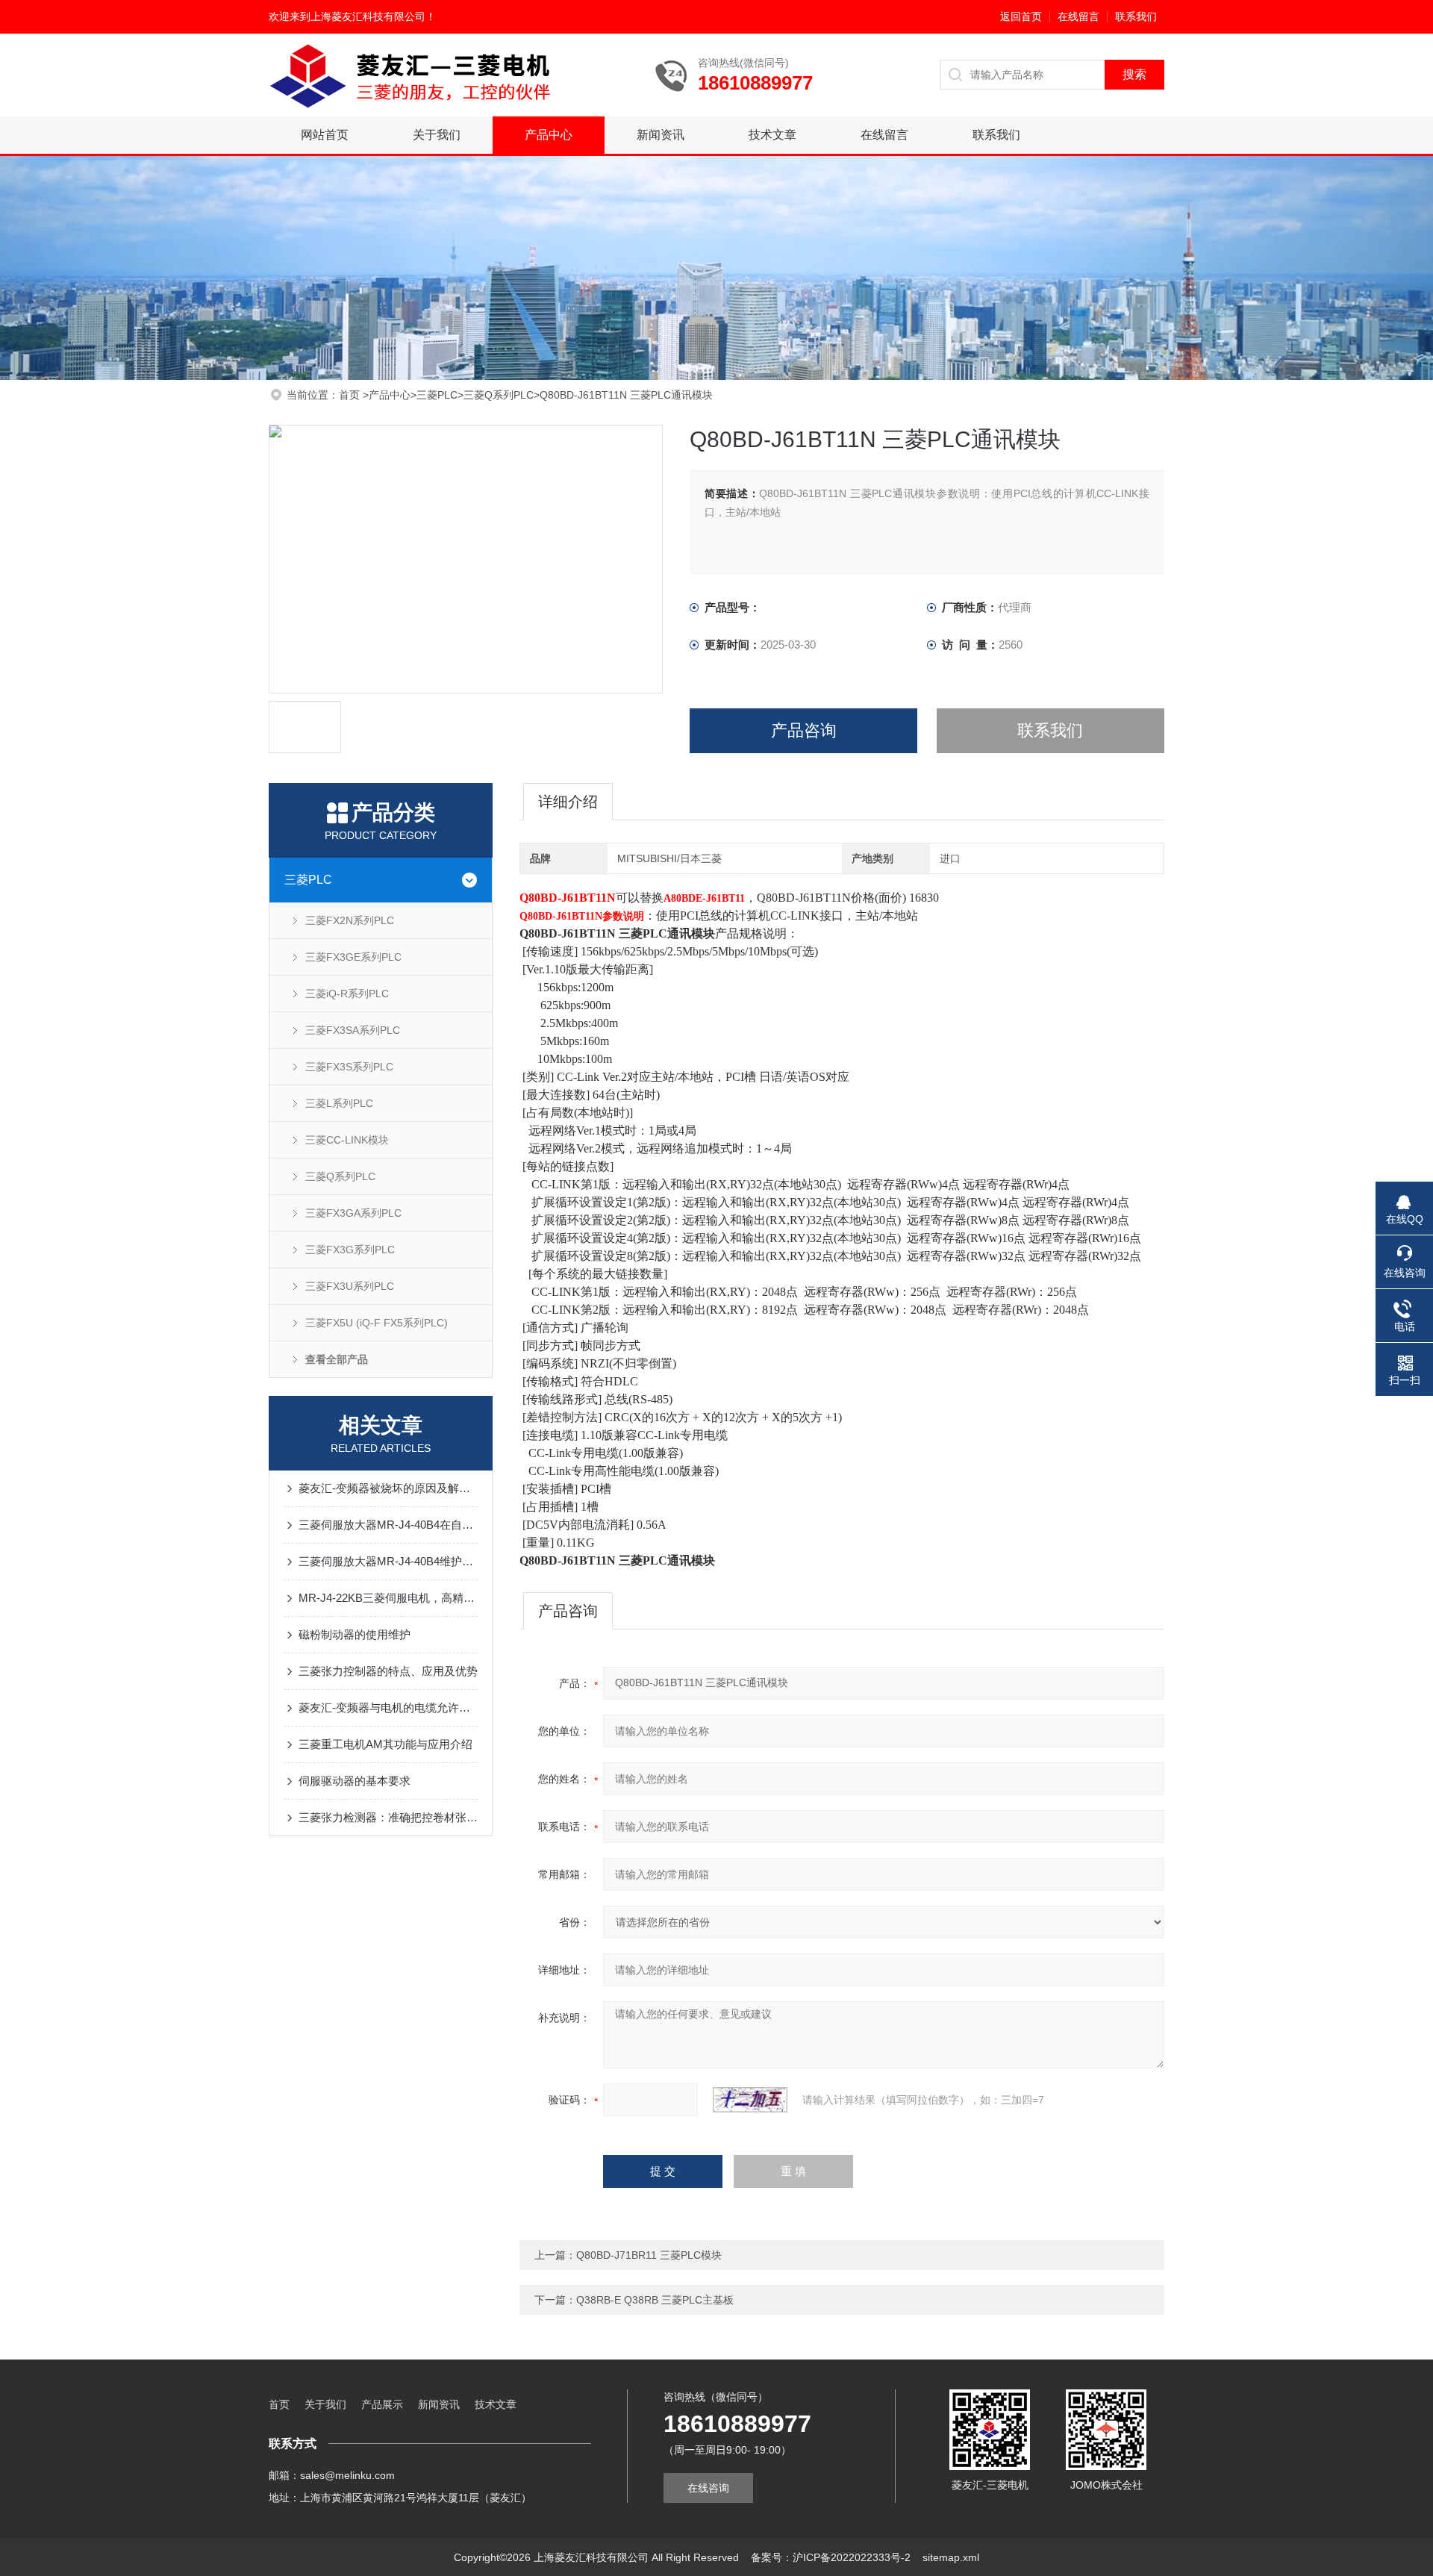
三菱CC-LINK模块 (347, 1140)
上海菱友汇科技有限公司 (368, 16)
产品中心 (549, 135)
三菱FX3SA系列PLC (353, 1030)
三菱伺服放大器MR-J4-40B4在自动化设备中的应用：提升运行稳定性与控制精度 (388, 1525)
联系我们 (1136, 16)
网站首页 (325, 135)
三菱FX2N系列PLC (350, 920)
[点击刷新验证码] (750, 2100)
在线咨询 (708, 2488)
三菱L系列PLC (339, 1103)
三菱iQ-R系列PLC (347, 994)
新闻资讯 (661, 135)
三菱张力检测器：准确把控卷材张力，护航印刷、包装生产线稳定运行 (388, 1817)
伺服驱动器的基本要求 (355, 1781)
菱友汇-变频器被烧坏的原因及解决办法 (388, 1488)
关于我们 (437, 135)
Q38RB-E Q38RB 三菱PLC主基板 (655, 2300)
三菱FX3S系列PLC (349, 1067)
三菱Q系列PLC (499, 395)
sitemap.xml (951, 2557)
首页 (351, 395)
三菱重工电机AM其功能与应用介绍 (385, 1744)
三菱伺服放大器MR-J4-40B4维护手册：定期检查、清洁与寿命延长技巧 (388, 1561)
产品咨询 (804, 730)
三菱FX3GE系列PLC (353, 957)
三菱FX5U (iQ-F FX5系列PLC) (377, 1323)
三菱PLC (437, 395)
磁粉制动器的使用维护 (355, 1634)
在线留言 (1078, 16)
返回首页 (1021, 16)
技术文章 (772, 135)
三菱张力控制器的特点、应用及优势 (388, 1671)
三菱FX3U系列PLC (350, 1286)
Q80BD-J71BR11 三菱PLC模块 (649, 2255)
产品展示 (382, 2404)
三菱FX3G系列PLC (350, 1250)
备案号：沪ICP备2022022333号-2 (831, 2557)
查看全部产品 (337, 1359)
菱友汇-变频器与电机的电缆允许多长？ (388, 1708)
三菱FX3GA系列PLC (353, 1213)
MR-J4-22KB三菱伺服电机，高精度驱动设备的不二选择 (388, 1598)
